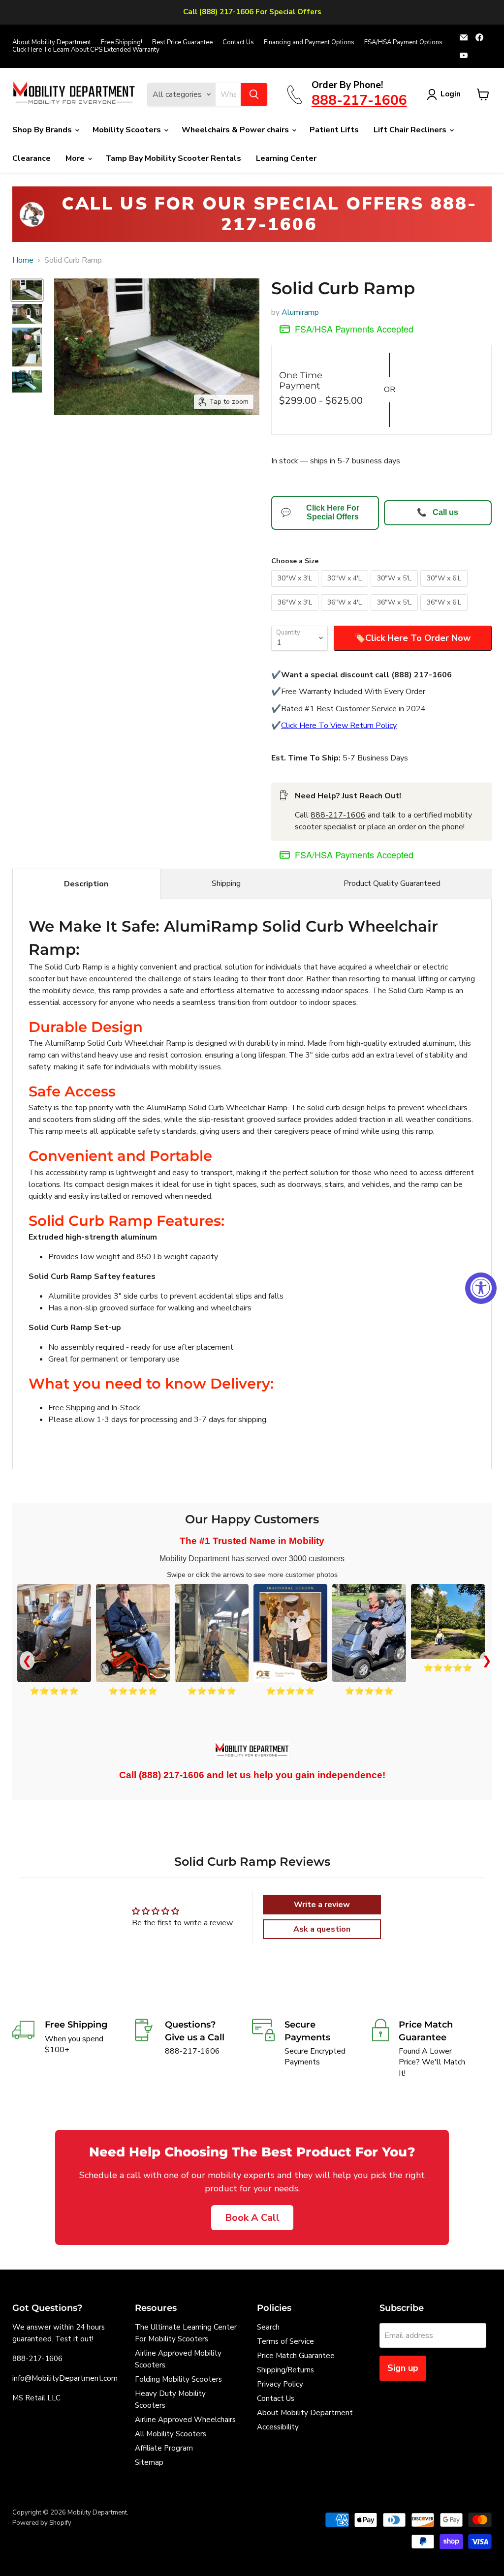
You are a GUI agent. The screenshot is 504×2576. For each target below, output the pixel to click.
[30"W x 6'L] (445, 589)
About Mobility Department (52, 43)
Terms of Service (285, 2341)
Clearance (31, 158)
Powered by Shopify (42, 2523)
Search (268, 2327)
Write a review (322, 1905)
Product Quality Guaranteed (392, 883)
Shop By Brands (43, 130)
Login (451, 94)
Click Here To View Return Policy (339, 726)
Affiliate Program (164, 2448)
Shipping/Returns (285, 2370)
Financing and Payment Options (309, 43)
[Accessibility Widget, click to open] (481, 1288)
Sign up (403, 2368)
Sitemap (149, 2462)
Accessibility (278, 2427)
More (76, 158)
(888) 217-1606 (172, 1775)
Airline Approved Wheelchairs (185, 2420)
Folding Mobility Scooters (178, 2379)
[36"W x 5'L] (395, 613)
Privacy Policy (280, 2384)
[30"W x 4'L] (346, 589)
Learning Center (286, 158)
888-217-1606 (338, 815)
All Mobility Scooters (171, 2434)
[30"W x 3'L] (296, 589)
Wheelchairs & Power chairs (236, 130)
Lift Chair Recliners (411, 130)
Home (23, 260)
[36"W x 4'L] (346, 613)
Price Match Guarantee (296, 2356)
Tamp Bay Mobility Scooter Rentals (173, 158)
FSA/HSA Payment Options (403, 43)
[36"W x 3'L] (296, 613)
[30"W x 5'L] (395, 589)
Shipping (226, 883)
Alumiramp (300, 312)
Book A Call (252, 2218)
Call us (438, 512)
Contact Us (238, 43)
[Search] (254, 94)
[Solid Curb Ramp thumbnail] (27, 290)
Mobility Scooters (128, 130)
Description (86, 884)
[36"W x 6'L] (445, 613)
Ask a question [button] (322, 1929)
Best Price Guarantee (182, 43)
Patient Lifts (334, 130)
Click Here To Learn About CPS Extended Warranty (86, 50)
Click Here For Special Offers (320, 512)
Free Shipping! (122, 43)
